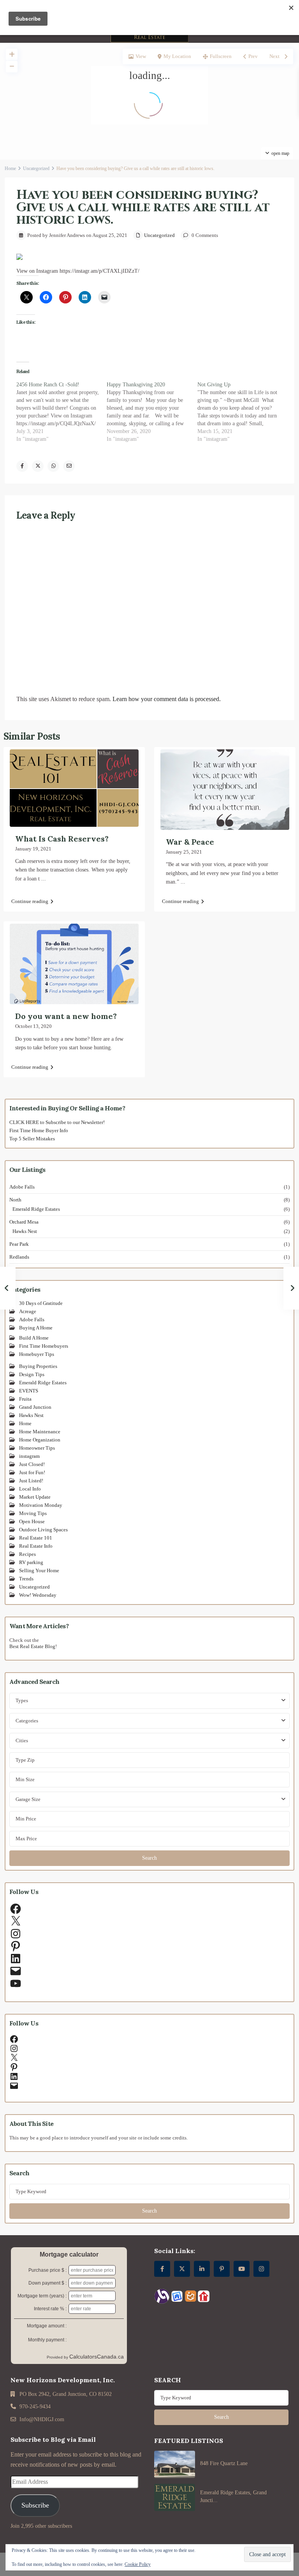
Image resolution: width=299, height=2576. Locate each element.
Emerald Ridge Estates (36, 1209)
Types (22, 1700)
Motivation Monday (41, 1505)
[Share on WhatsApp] (53, 466)
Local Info (30, 1489)
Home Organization (40, 1440)
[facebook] (162, 2269)
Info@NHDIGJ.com (42, 2419)
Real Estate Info (36, 1546)
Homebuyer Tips (37, 1354)
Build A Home (34, 1338)
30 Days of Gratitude (41, 1303)
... (44, 879)
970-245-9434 (35, 2407)
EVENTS (29, 1391)
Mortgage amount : (47, 2326)
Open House (32, 1521)
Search (149, 1858)
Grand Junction (35, 1407)
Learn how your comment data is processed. (167, 699)
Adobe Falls (22, 1187)
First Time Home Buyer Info (39, 1130)
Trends (26, 1579)
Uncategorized (36, 168)
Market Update (35, 1497)
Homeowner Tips (37, 1448)
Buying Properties (38, 1366)
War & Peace (190, 842)
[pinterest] (222, 2269)
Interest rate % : (50, 2309)
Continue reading (30, 901)
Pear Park (19, 1244)
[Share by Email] (69, 466)
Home (10, 168)
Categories (27, 1721)
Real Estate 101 (36, 1538)
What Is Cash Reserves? (62, 839)
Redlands (19, 1257)
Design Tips (32, 1374)
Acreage (28, 1311)
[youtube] (242, 2269)
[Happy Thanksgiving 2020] (152, 412)
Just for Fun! (32, 1472)
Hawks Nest (25, 1231)
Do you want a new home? (66, 1016)
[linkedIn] (202, 2269)
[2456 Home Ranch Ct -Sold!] (62, 412)
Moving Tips (33, 1513)
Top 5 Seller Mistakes (32, 1139)
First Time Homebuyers (44, 1346)
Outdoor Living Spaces (43, 1530)
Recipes (27, 1554)
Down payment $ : (47, 2283)
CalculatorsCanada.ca (97, 2357)
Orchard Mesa (24, 1222)
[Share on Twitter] (38, 466)
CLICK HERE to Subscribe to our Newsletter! (57, 1122)
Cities (22, 1740)
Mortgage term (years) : (42, 2296)
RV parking (31, 1562)
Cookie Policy (138, 2564)
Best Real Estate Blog (32, 1646)
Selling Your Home (39, 1570)
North (15, 1200)
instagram (29, 1456)
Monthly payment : (47, 2340)
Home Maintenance (40, 1432)
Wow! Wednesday (38, 1595)
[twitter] (182, 2269)
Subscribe (35, 2505)
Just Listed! (31, 1481)
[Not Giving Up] (243, 412)
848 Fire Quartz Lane (224, 2463)
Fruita (25, 1399)
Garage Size (28, 1799)
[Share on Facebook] (22, 466)
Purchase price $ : (47, 2270)
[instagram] (261, 2269)
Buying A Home (36, 1328)
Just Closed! (32, 1464)
